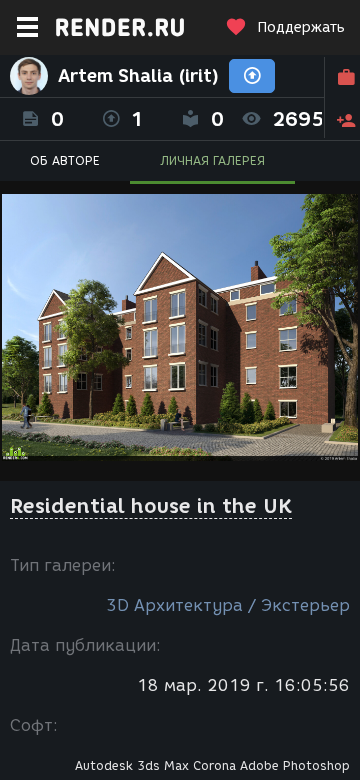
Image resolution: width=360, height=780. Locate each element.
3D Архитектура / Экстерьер (228, 605)
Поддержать (301, 27)
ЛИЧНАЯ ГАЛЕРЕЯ (212, 160)
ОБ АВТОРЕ (65, 160)
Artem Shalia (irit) (138, 76)
